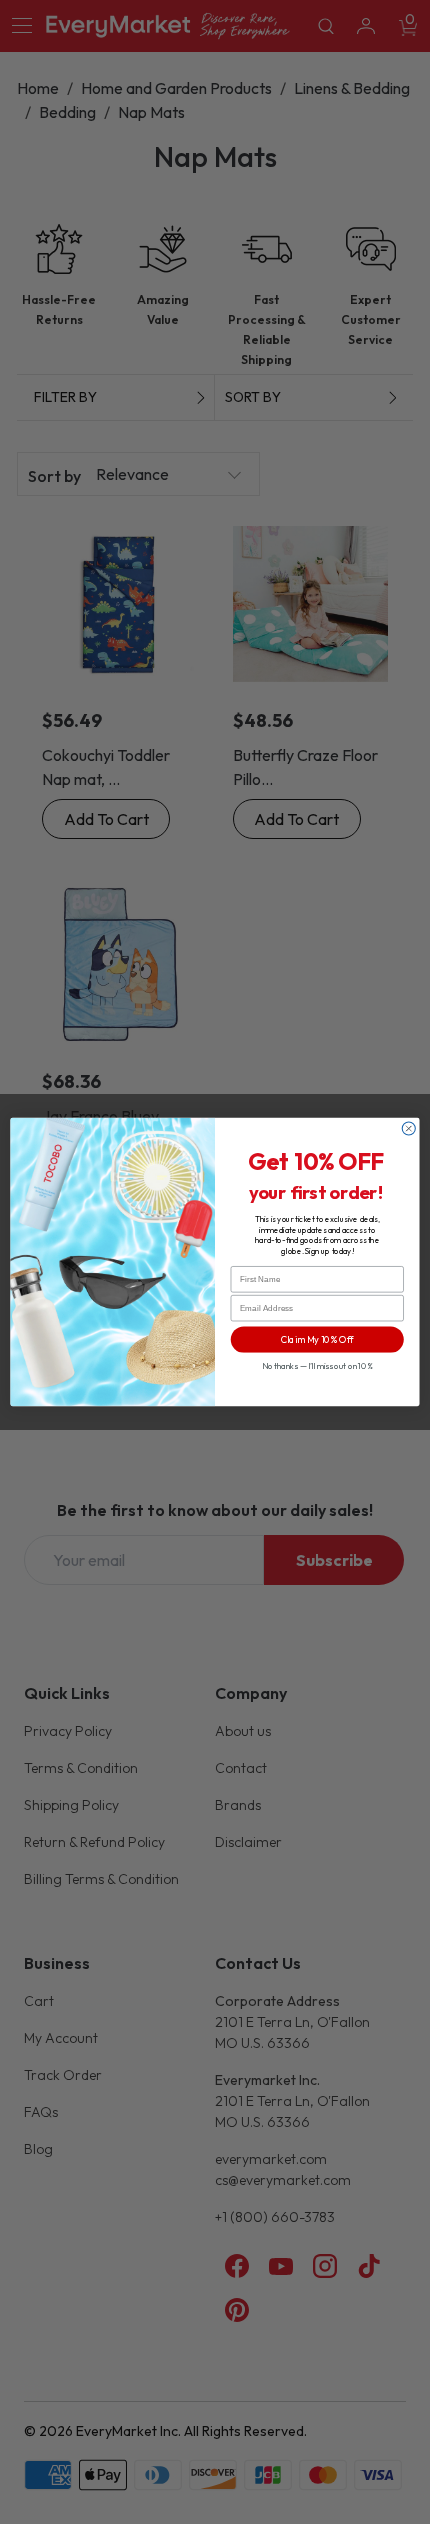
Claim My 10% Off (317, 1339)
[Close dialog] (408, 1128)
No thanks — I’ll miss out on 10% (317, 1366)
